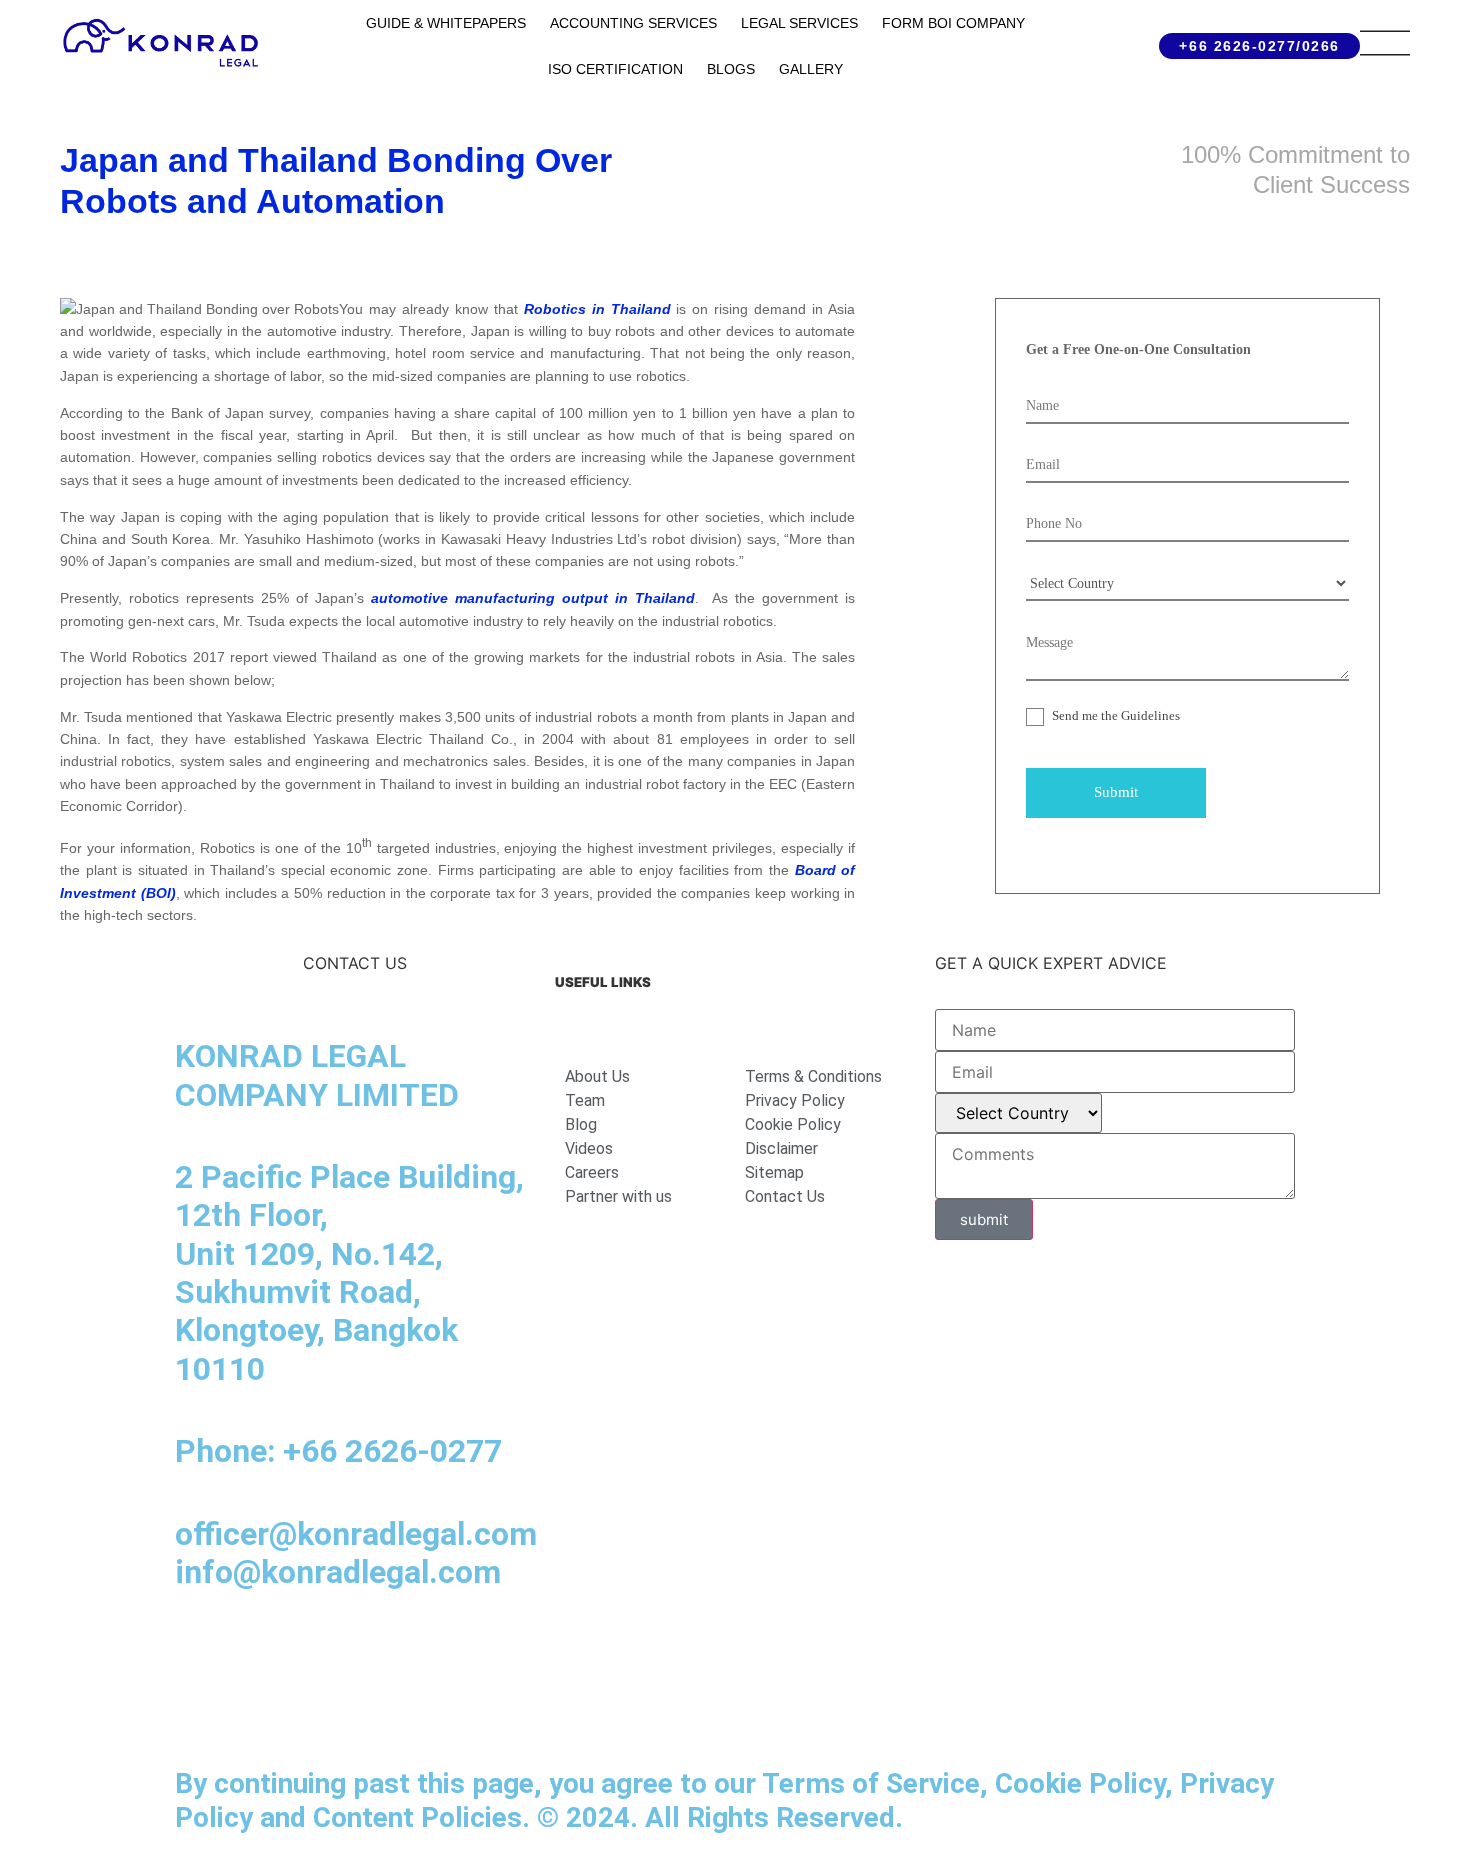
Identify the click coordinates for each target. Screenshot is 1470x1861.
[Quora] (200, 1708)
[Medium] (310, 1652)
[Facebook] (255, 1652)
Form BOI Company (953, 23)
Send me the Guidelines (1114, 715)
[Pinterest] (475, 1652)
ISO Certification (615, 69)
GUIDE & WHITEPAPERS (446, 23)
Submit (1116, 792)
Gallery (811, 69)
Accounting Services (633, 23)
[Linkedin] (200, 1652)
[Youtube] (365, 1652)
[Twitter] (420, 1652)
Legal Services (799, 23)
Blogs (731, 69)
